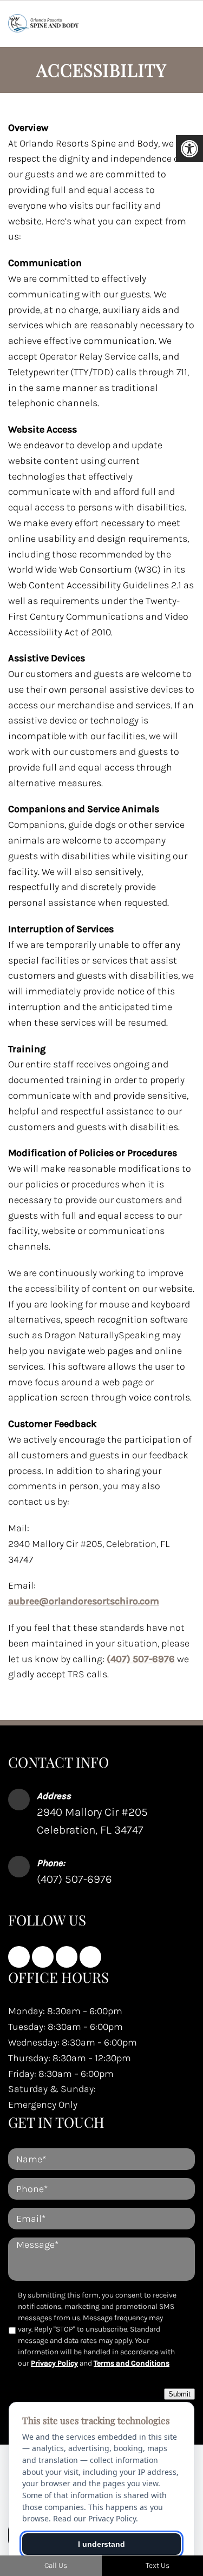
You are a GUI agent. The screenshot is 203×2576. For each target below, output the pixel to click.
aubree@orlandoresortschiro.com (84, 1601)
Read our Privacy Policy (94, 2518)
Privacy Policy (54, 2363)
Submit (179, 2394)
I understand (101, 2544)
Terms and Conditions (132, 2363)
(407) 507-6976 (141, 1659)
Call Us (55, 2565)
